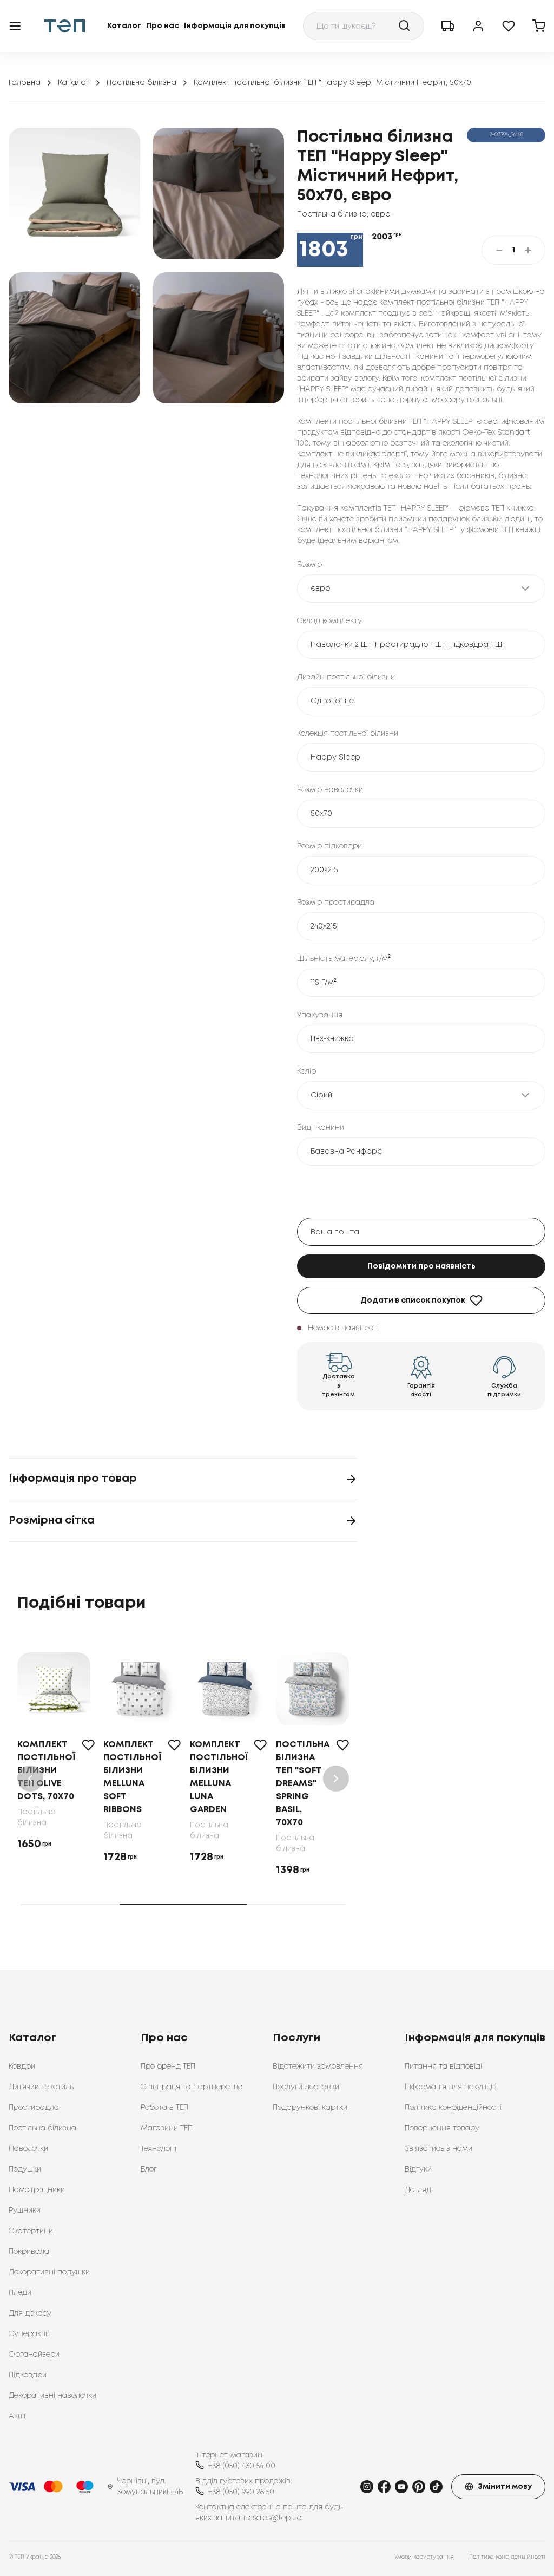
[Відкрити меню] (15, 26)
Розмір (309, 565)
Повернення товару (442, 2128)
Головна (25, 83)
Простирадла (34, 2108)
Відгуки (418, 2169)
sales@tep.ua (277, 2518)
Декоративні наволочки (52, 2396)
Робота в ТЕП (164, 2108)
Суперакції (29, 2334)
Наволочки (28, 2149)
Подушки (25, 2169)
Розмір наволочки (330, 790)
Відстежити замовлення (318, 2067)
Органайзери (34, 2355)
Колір (306, 1071)
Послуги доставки (306, 2087)
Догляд (418, 2190)
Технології (159, 2149)
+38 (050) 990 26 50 (241, 2492)
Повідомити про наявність (421, 1266)
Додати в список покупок (413, 1300)
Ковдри (22, 2067)
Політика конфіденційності (453, 2108)
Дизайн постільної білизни (346, 677)
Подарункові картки (310, 2108)
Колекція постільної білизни (348, 734)
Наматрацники (37, 2190)
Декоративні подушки (49, 2272)
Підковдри (28, 2375)
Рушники (25, 2211)
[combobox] (364, 26)
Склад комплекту (329, 621)
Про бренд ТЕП (168, 2067)
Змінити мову (505, 2487)
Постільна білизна (141, 83)
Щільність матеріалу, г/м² (344, 959)
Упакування (320, 1015)
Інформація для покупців (235, 26)
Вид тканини (321, 1128)
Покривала (29, 2252)
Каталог (124, 26)
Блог (149, 2169)
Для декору (30, 2313)
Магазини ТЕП (167, 2128)
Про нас (163, 26)
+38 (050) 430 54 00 (242, 2466)
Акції (17, 2416)
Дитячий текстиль (41, 2087)
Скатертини (31, 2231)
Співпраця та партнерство (192, 2087)
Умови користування (424, 2557)
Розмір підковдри (329, 846)
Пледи (20, 2293)
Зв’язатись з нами (438, 2149)
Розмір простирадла (336, 903)
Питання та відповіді (443, 2067)
